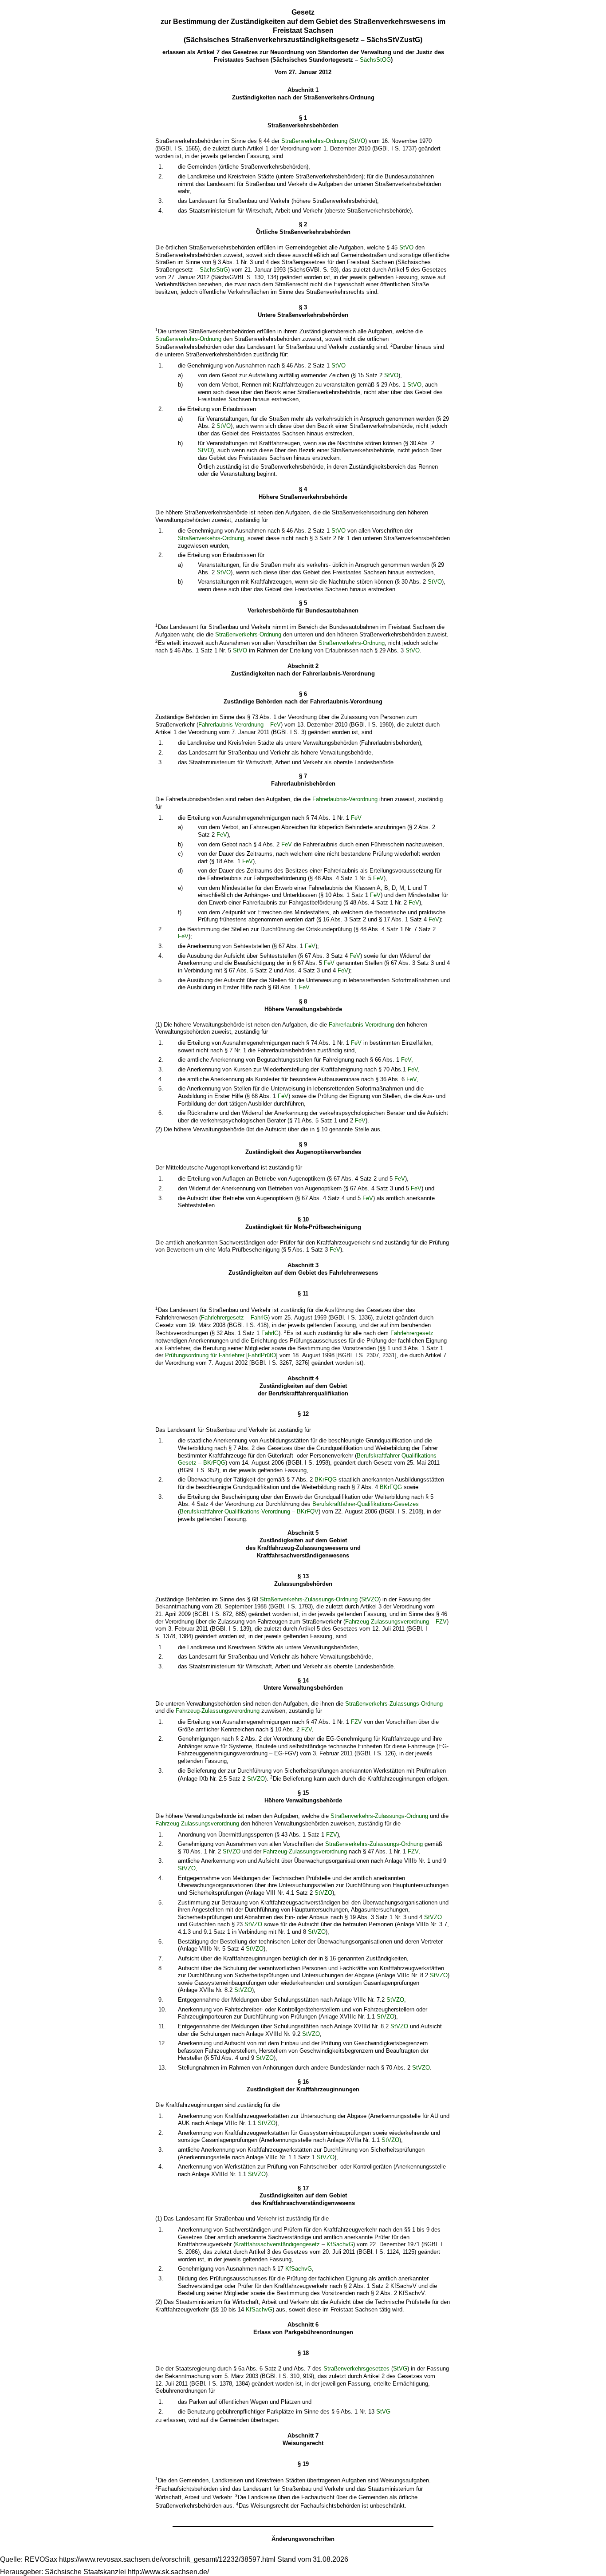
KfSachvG (340, 2244)
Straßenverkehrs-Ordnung (314, 141)
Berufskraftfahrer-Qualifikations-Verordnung (235, 1511)
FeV (275, 725)
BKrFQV (308, 1511)
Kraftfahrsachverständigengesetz (277, 2244)
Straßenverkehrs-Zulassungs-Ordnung (309, 1599)
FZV (441, 1622)
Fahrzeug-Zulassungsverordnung (387, 1622)
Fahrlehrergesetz (222, 1318)
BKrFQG (214, 1463)
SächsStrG (214, 270)
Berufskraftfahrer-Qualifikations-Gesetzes (366, 1504)
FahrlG (259, 1318)
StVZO (370, 1599)
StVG (400, 2369)
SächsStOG (375, 60)
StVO (358, 141)
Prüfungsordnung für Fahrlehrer (205, 1355)
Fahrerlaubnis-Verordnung (231, 725)
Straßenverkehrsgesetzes (356, 2369)
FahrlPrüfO (262, 1355)
